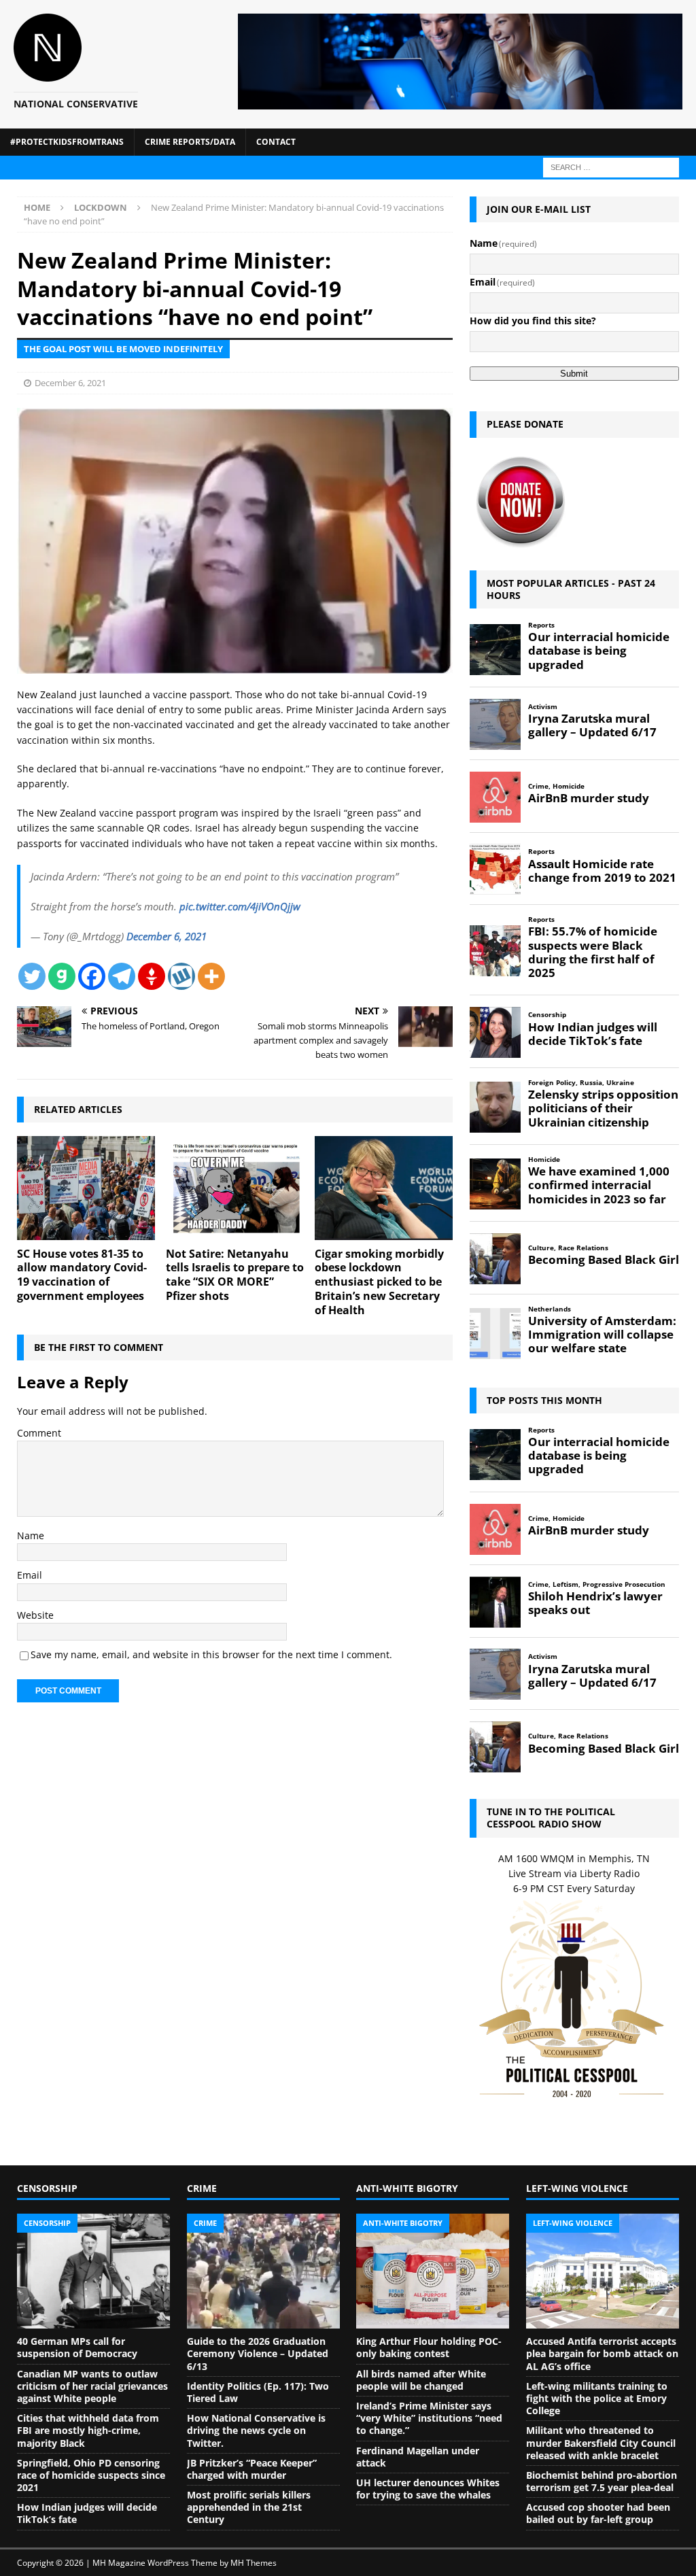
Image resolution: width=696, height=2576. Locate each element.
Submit (574, 374)
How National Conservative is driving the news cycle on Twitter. (256, 2430)
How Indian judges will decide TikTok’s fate (87, 2513)
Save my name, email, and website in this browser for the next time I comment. (211, 1654)
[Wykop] (181, 976)
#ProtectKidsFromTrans (67, 142)
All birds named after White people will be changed (421, 2380)
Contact (276, 142)
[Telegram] (122, 976)
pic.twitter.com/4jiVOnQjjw (240, 906)
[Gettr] (152, 976)
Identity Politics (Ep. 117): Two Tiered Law (258, 2392)
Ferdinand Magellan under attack (418, 2457)
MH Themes (254, 2563)
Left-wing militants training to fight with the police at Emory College (597, 2398)
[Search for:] (611, 166)
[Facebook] (92, 976)
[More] (211, 976)
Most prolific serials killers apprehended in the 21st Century (249, 2507)
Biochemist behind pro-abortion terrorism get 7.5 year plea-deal (602, 2481)
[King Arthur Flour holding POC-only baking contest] (433, 2271)
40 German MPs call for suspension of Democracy (77, 2347)
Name (31, 1535)
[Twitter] (32, 976)
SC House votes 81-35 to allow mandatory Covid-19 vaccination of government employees (82, 1275)
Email (30, 1575)
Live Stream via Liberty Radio (574, 1873)
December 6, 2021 (70, 383)
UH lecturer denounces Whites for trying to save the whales (428, 2489)
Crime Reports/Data (190, 142)
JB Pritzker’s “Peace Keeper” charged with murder (252, 2469)
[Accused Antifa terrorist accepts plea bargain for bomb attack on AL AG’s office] (603, 2271)
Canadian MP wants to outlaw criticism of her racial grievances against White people (92, 2386)
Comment (39, 1433)
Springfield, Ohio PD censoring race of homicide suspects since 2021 (91, 2475)
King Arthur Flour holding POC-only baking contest (429, 2347)
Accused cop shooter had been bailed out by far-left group (598, 2513)
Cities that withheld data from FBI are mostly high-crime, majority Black (88, 2430)
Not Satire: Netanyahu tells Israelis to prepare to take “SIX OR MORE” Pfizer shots (235, 1275)
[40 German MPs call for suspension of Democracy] (93, 2271)
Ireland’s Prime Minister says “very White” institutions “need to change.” (429, 2418)
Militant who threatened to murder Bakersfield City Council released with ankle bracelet (601, 2442)
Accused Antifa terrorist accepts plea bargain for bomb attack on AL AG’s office (602, 2353)
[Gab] (62, 976)
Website (35, 1615)
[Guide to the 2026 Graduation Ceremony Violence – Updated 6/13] (263, 2271)
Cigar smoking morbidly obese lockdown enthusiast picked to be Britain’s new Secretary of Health (379, 1282)
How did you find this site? (533, 321)
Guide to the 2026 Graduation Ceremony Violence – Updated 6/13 (258, 2353)
